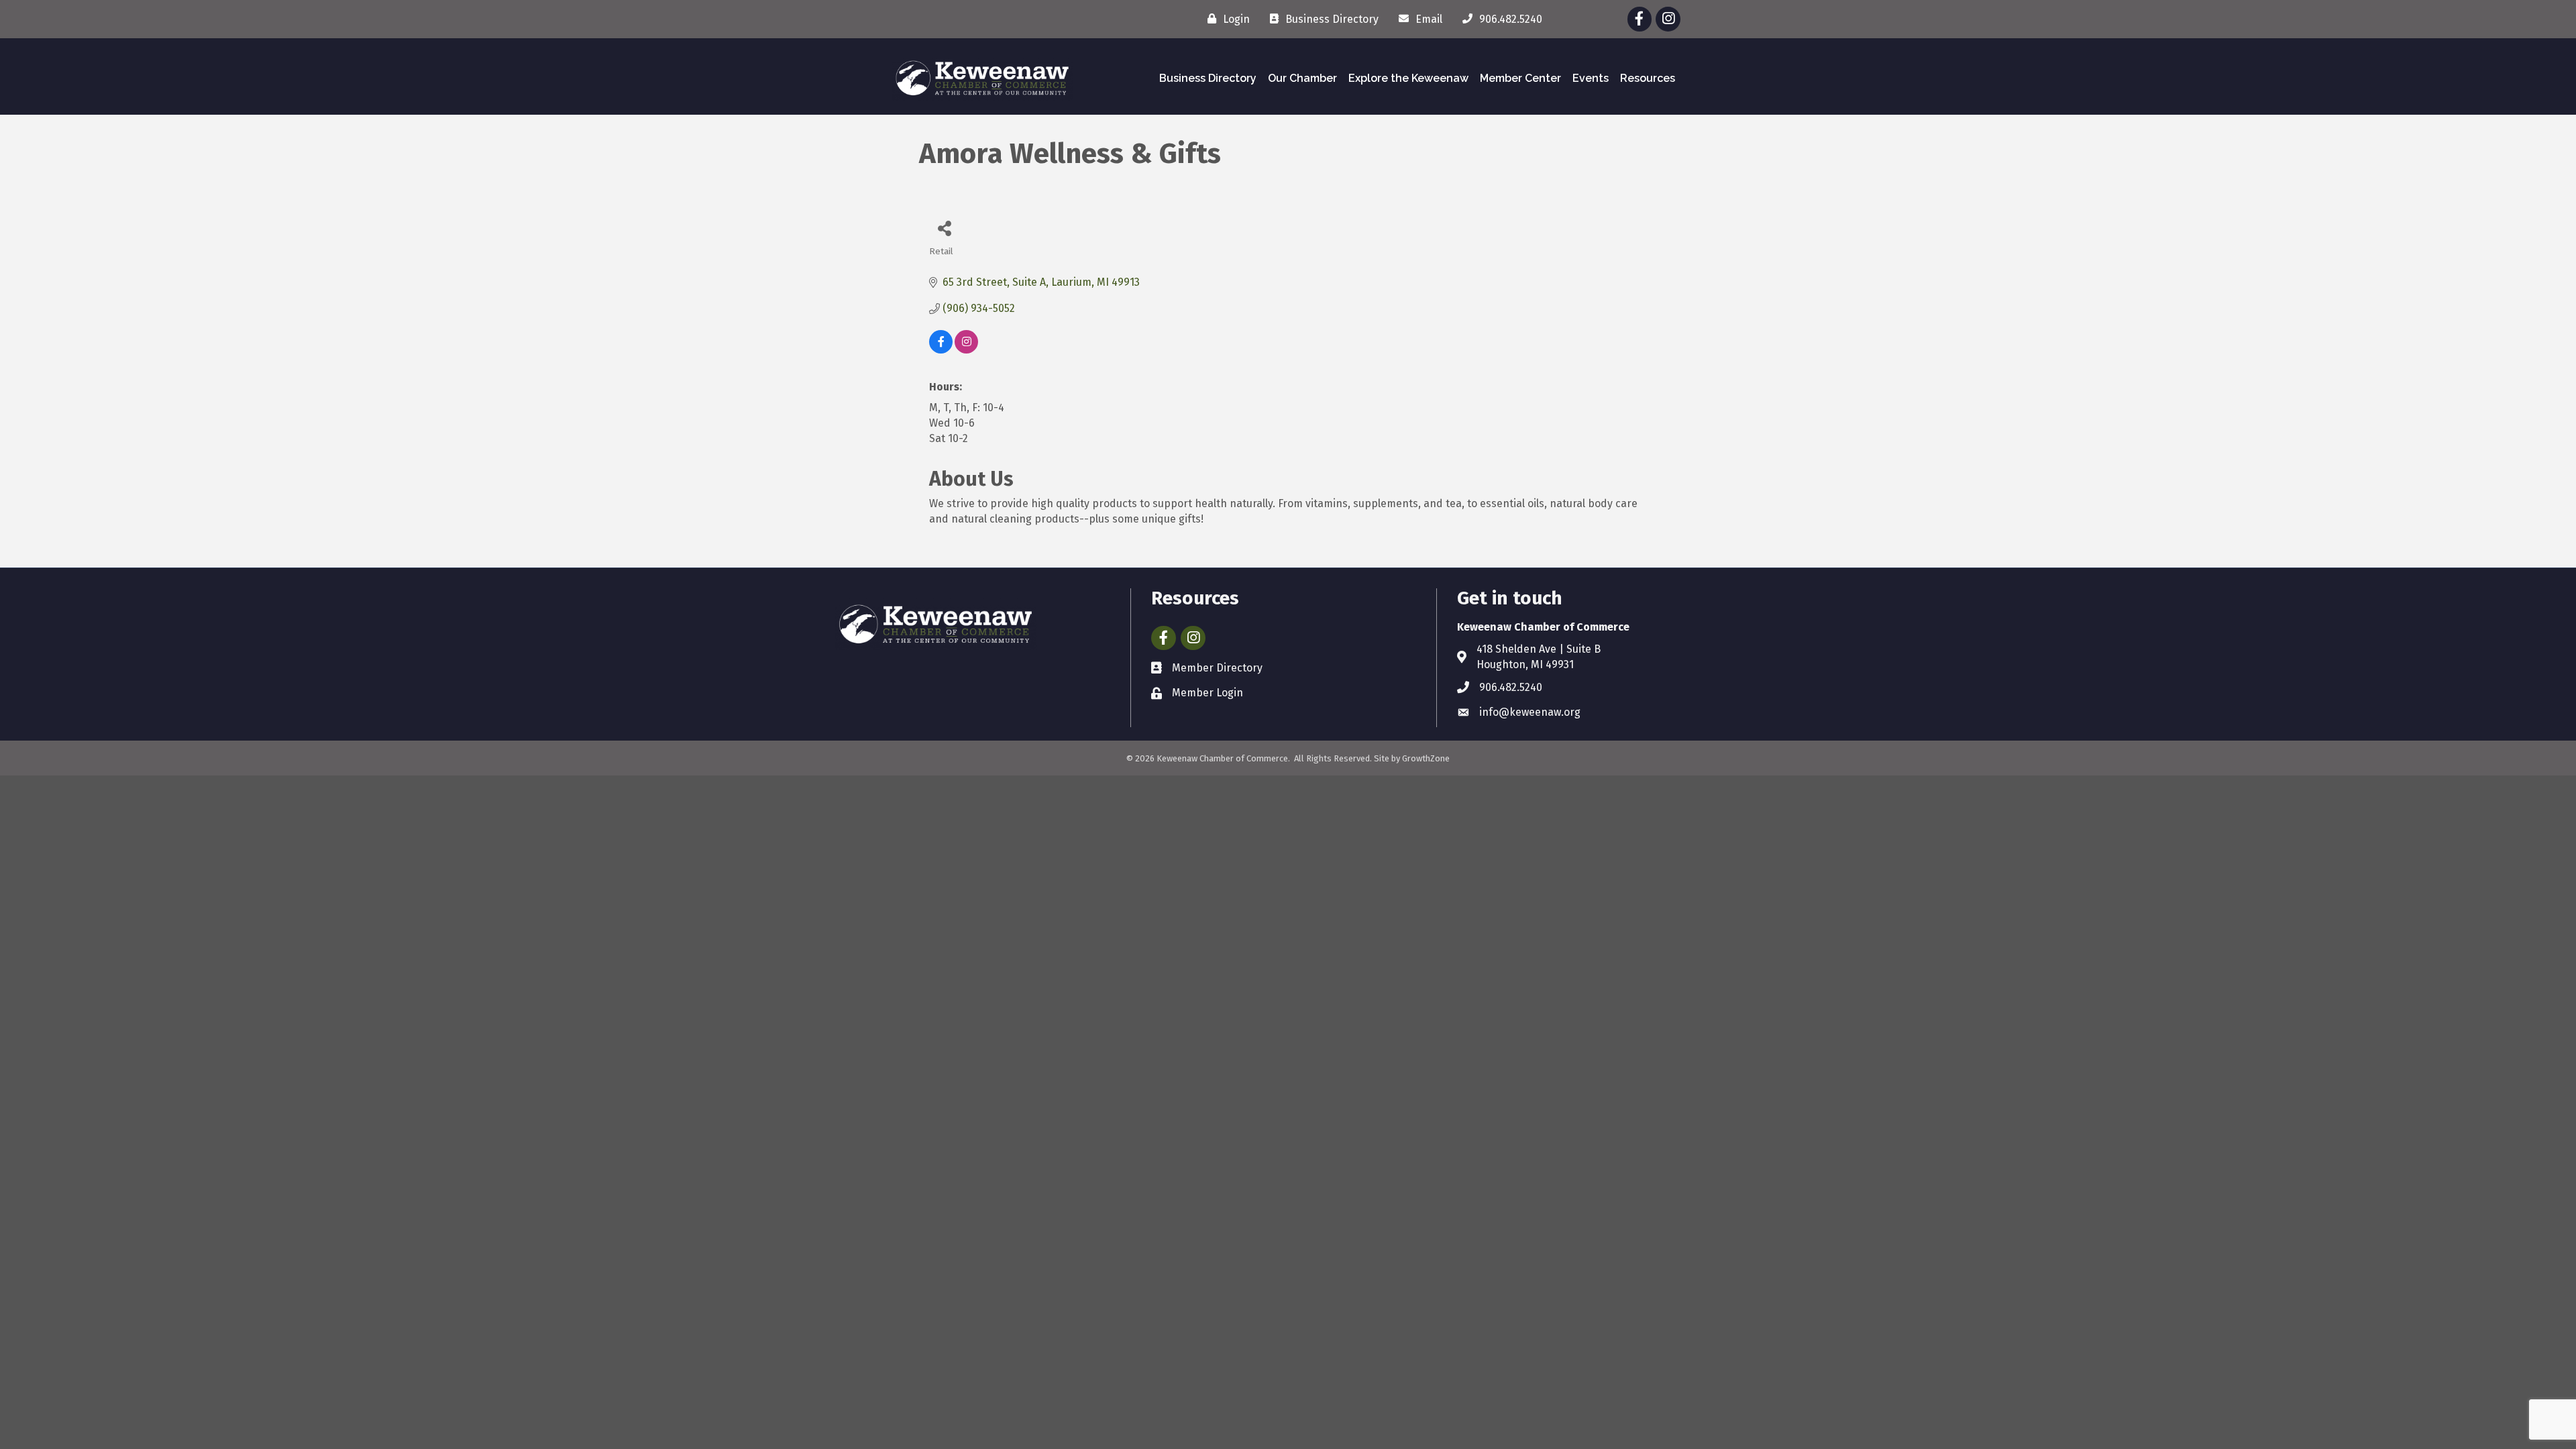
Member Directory (1217, 668)
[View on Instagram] (966, 350)
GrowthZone (1426, 758)
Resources (1648, 78)
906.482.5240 (1511, 687)
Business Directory (1208, 78)
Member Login (1207, 693)
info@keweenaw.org (1530, 712)
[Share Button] (944, 228)
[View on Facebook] (941, 350)
